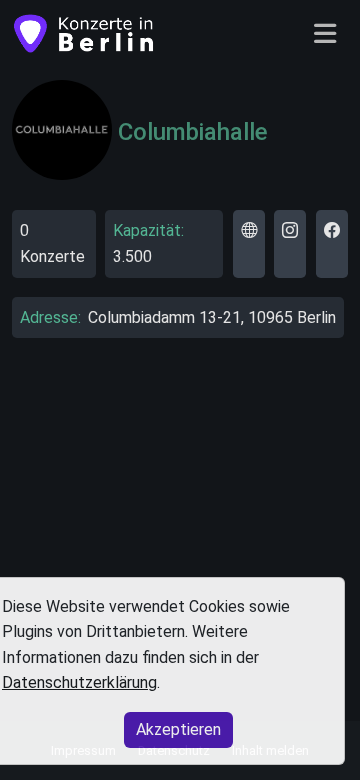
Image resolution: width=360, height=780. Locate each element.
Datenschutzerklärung (79, 682)
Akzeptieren (178, 729)
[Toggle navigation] (325, 34)
